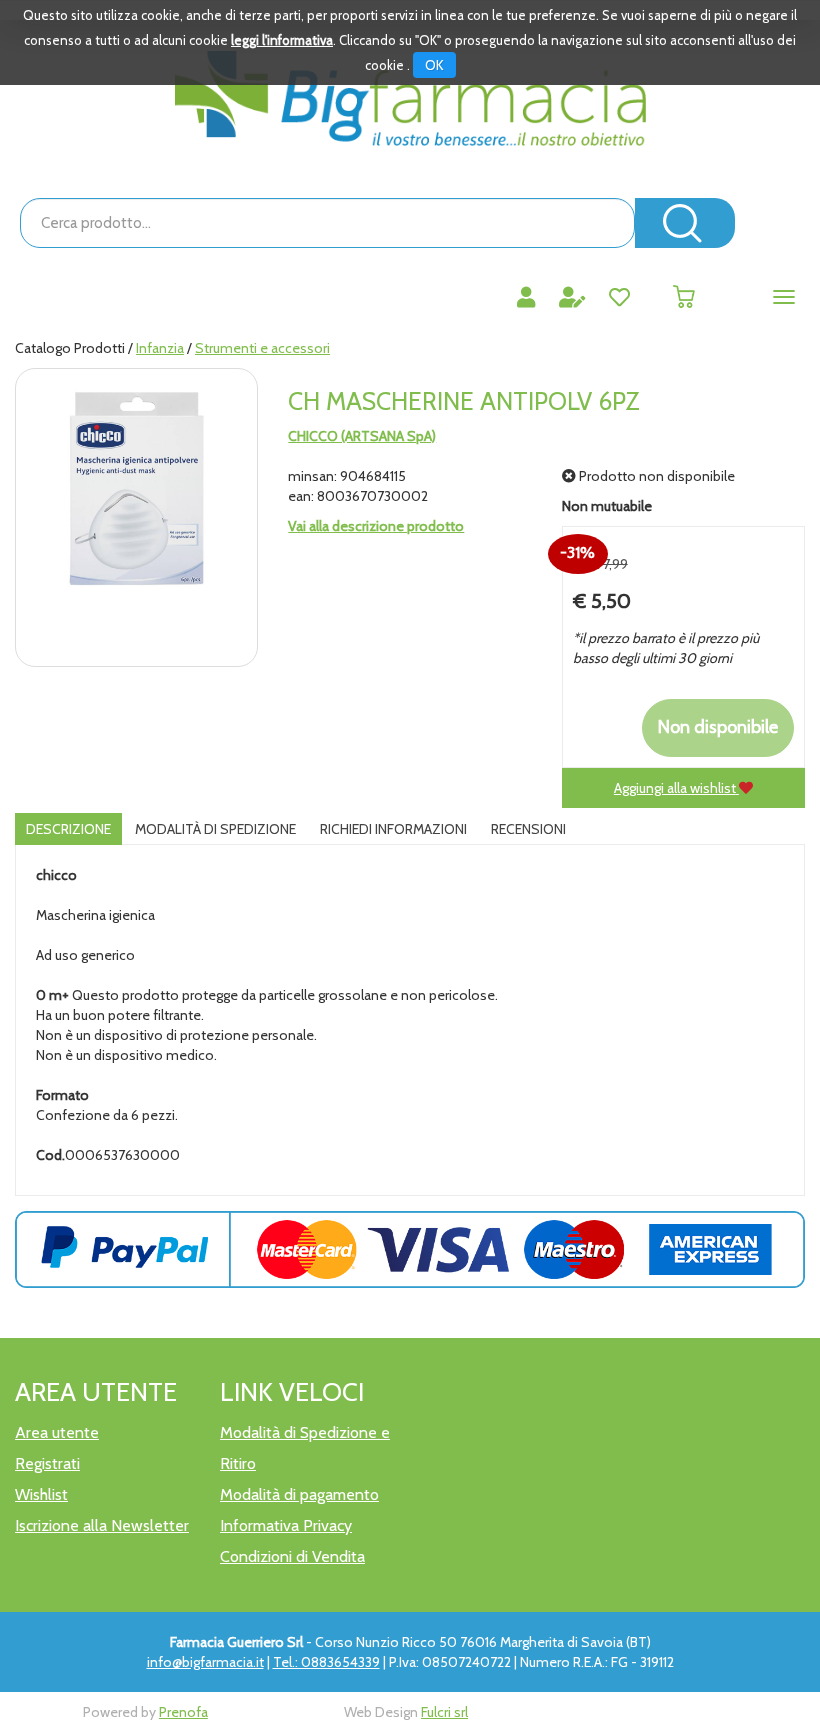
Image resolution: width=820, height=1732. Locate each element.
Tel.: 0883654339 (326, 1662)
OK (434, 65)
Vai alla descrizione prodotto (376, 526)
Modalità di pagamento (299, 1494)
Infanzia (160, 348)
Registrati (47, 1463)
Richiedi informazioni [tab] (393, 829)
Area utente (57, 1432)
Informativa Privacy (286, 1525)
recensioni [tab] (528, 829)
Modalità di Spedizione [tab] (215, 829)
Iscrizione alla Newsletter (102, 1525)
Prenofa (183, 1712)
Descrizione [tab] (68, 829)
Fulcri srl (444, 1712)
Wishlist (41, 1494)
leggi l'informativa (282, 40)
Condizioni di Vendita (292, 1556)
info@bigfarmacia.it (205, 1662)
